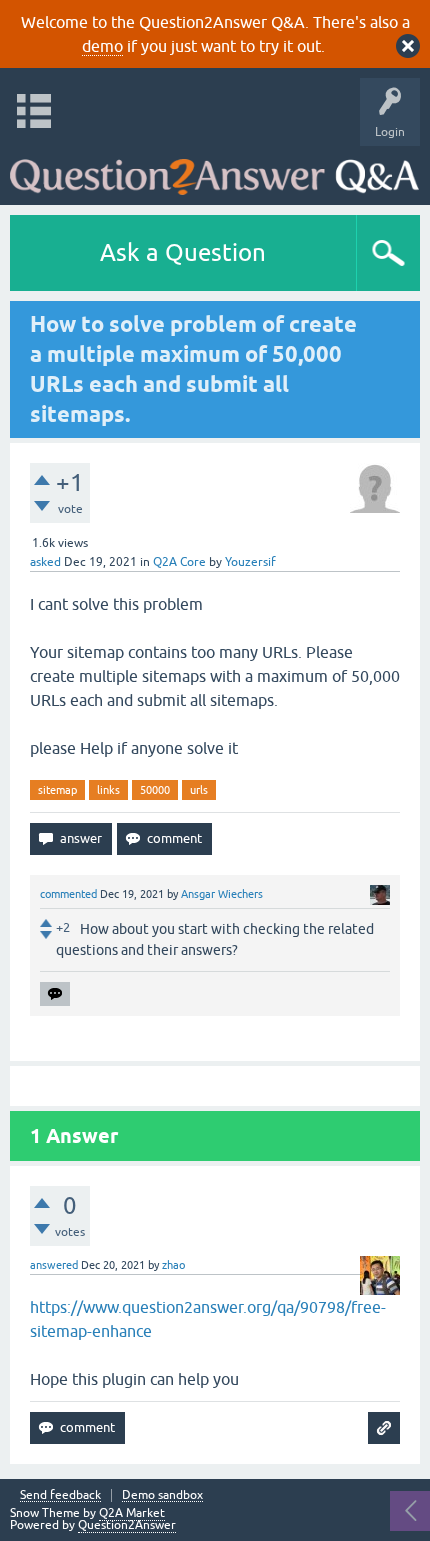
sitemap (57, 790)
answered (54, 1265)
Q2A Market (132, 1513)
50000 (155, 790)
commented (68, 894)
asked (45, 562)
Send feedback (60, 1495)
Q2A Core (179, 562)
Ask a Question (183, 252)
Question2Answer (127, 1525)
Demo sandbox (162, 1495)
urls (199, 790)
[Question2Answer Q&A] (214, 170)
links (108, 790)
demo (102, 46)
